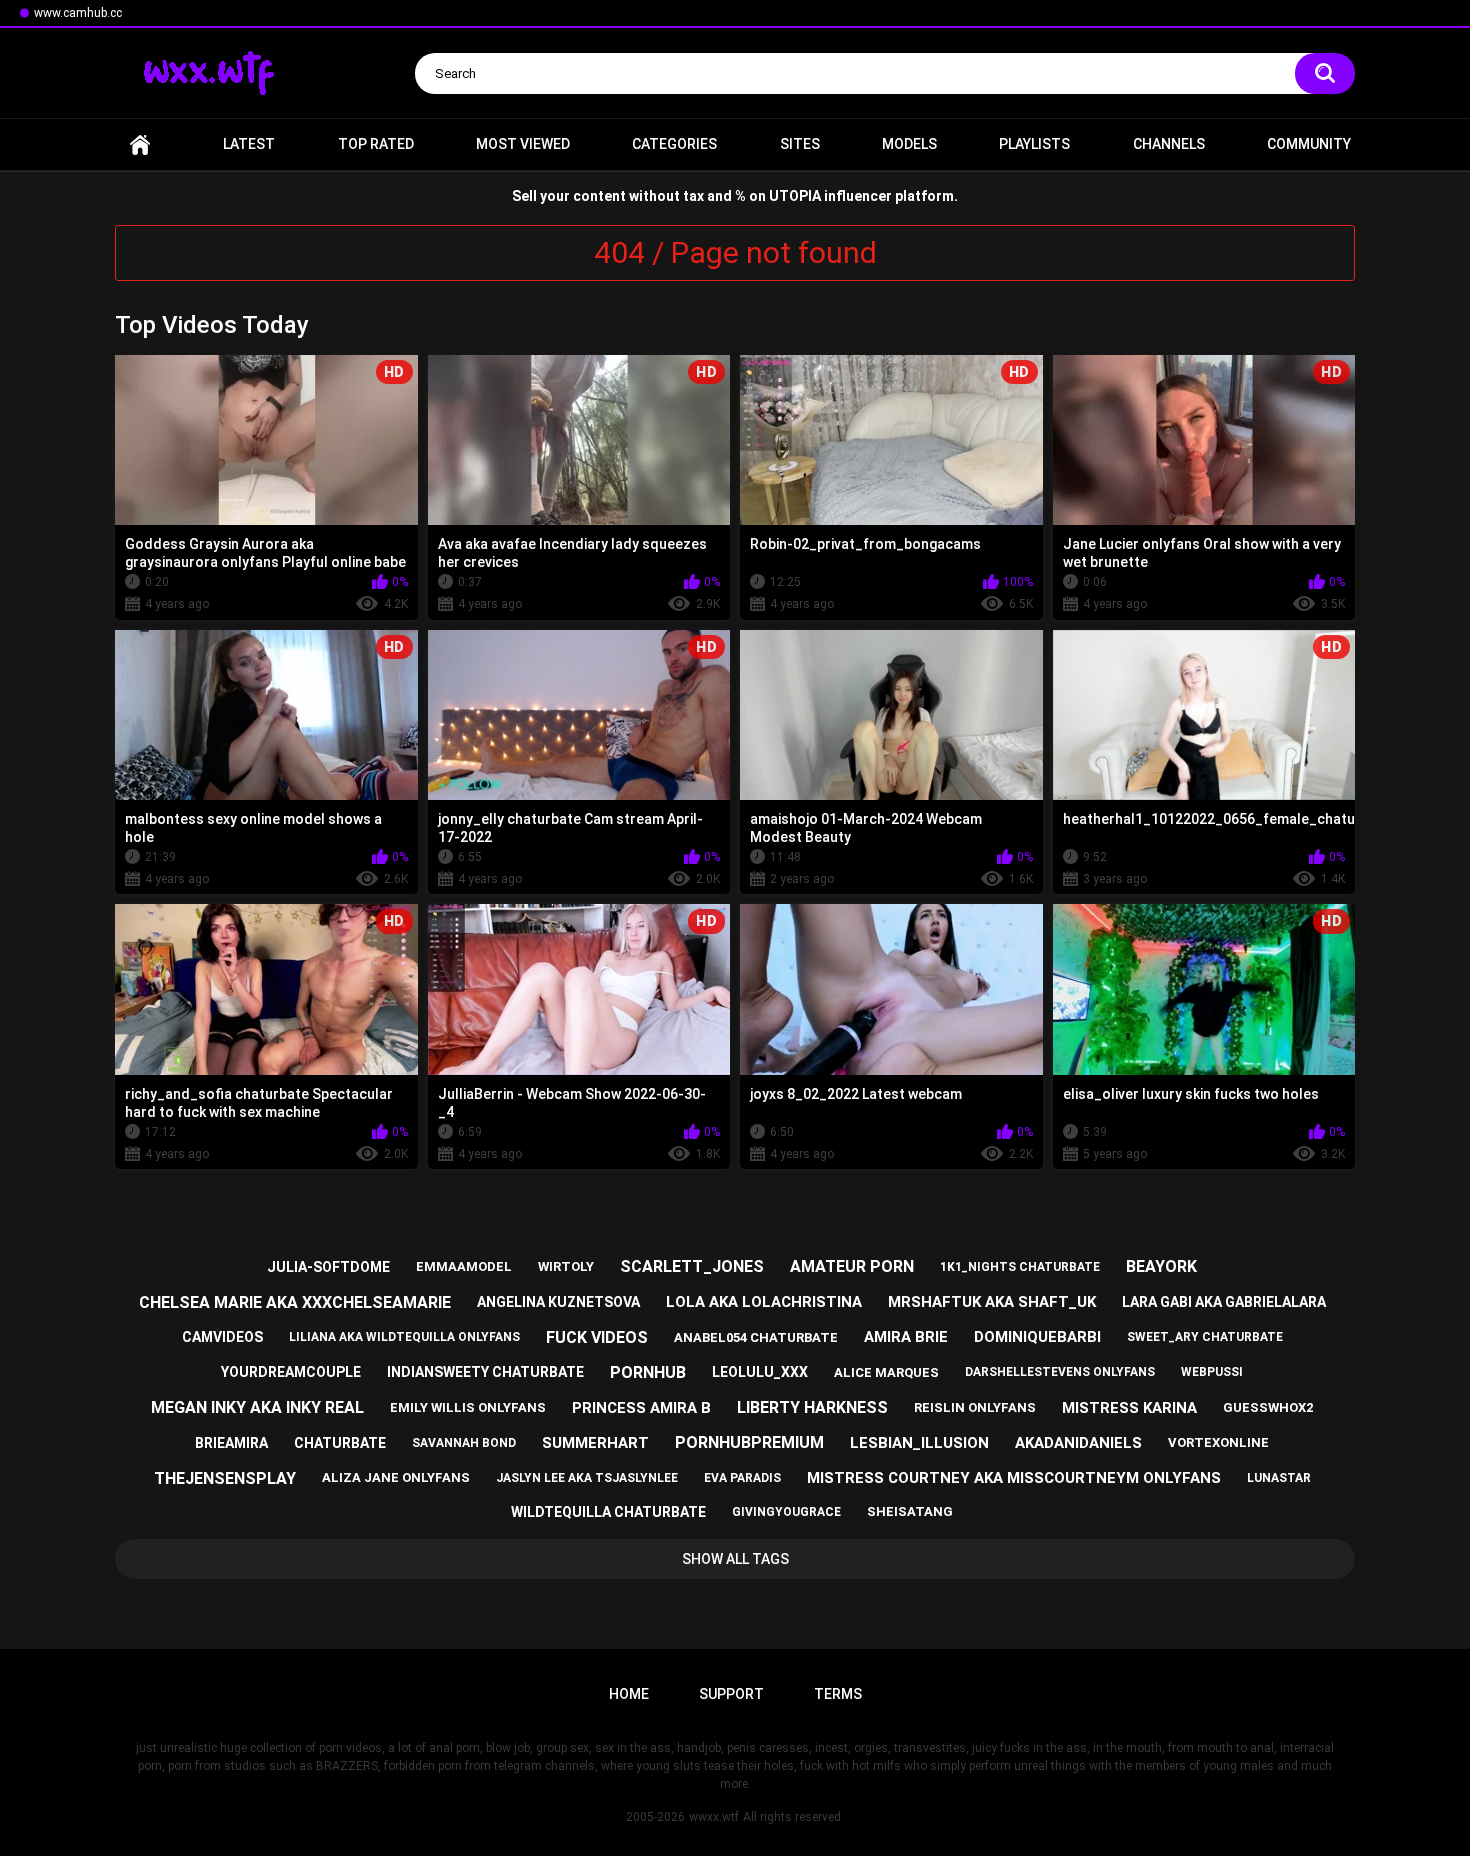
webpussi (1212, 1372)
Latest (249, 144)
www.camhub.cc (78, 13)
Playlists (1034, 144)
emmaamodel (464, 1266)
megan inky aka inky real (257, 1407)
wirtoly (566, 1266)
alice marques (886, 1372)
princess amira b (641, 1408)
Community (1309, 144)
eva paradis (742, 1478)
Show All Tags (735, 1559)
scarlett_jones (692, 1266)
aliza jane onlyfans (396, 1477)
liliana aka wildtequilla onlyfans (404, 1337)
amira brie (906, 1337)
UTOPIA (795, 196)
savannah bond (464, 1443)
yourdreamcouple (291, 1372)
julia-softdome (328, 1267)
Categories (674, 144)
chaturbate (340, 1443)
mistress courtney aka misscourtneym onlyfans (1014, 1478)
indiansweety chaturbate (485, 1372)
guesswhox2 (1268, 1407)
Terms (838, 1694)
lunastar (1279, 1478)
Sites (800, 144)
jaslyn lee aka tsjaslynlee (587, 1478)
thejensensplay (225, 1478)
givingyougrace (786, 1512)
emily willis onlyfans (468, 1407)
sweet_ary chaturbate (1205, 1337)
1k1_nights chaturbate (1020, 1267)
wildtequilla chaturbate (608, 1512)
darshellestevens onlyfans (1060, 1372)
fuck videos (597, 1337)
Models (909, 144)
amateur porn (852, 1266)
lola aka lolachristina (764, 1302)
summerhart (595, 1443)
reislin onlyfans (975, 1407)
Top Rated (376, 144)
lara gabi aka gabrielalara (1224, 1302)
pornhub (648, 1372)
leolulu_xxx (760, 1372)
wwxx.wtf (714, 1817)
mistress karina (1129, 1408)
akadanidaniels (1078, 1443)
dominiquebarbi (1037, 1337)
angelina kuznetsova (558, 1302)
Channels (1169, 144)
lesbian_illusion (919, 1443)
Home (140, 144)
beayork (1161, 1266)
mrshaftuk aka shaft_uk (992, 1302)
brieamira (231, 1443)
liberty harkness (812, 1407)
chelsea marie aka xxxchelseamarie (295, 1302)
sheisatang (910, 1511)
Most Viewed (523, 144)
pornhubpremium (749, 1442)
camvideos (222, 1337)
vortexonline (1218, 1442)
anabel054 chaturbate (756, 1337)
